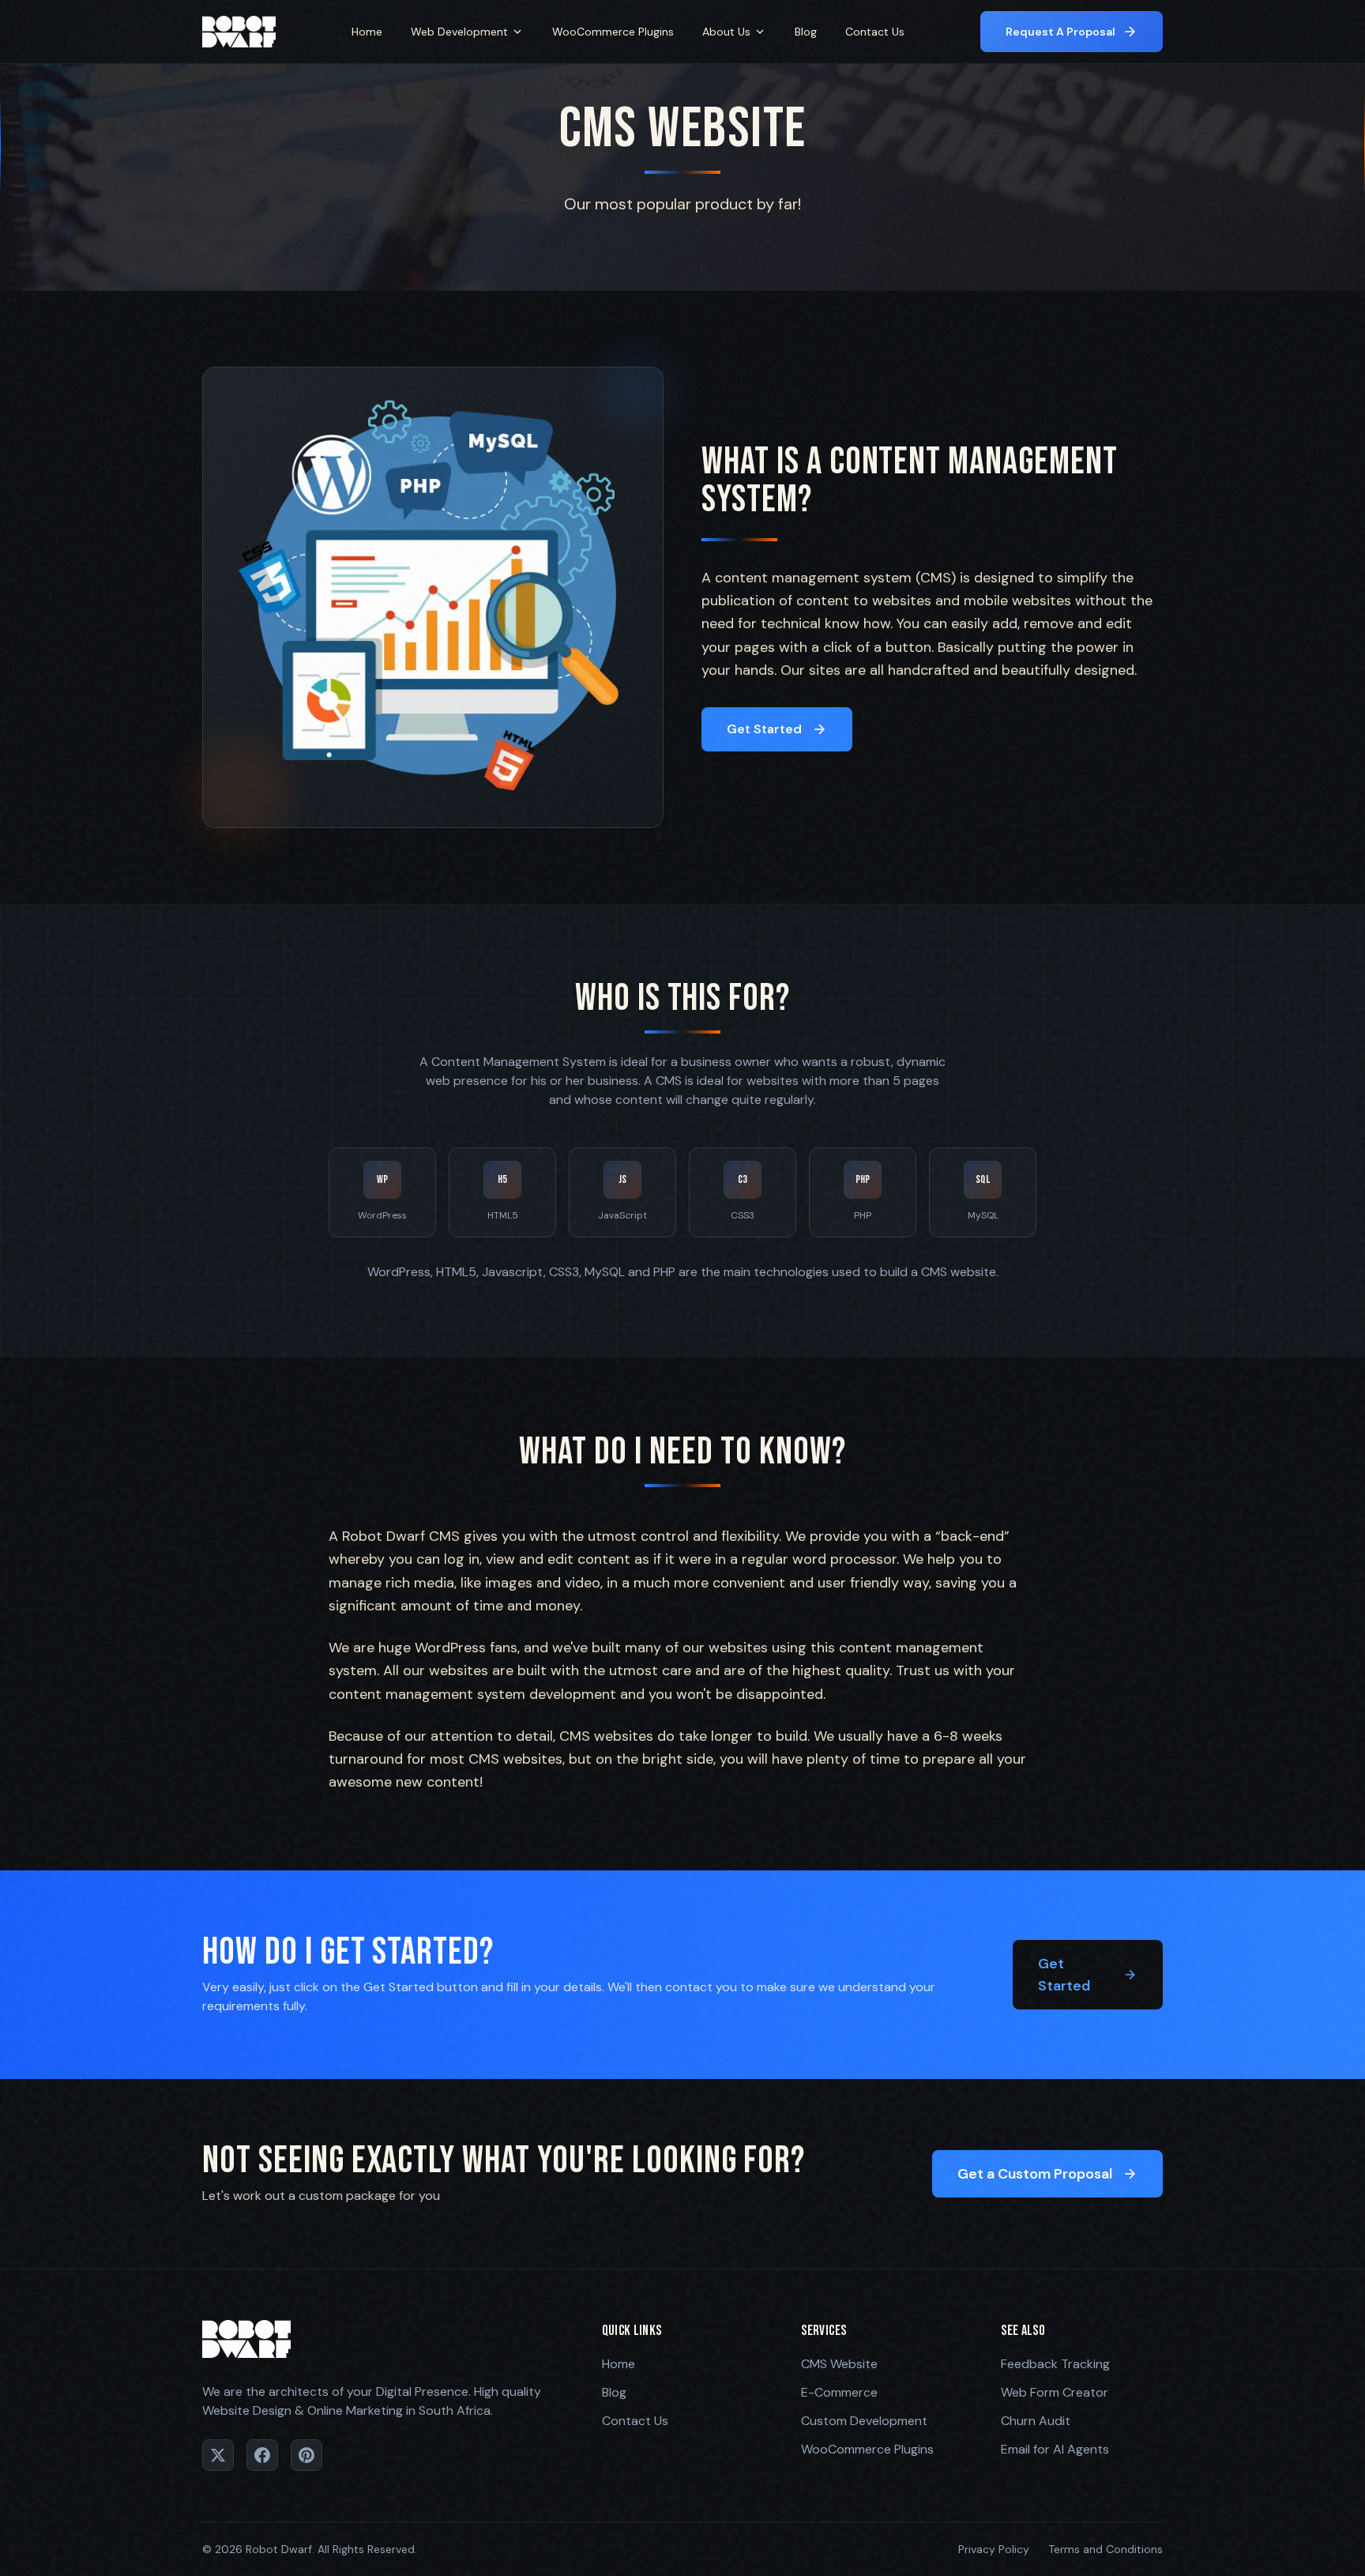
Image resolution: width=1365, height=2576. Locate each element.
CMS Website (839, 2364)
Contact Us (875, 32)
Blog (806, 32)
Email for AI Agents (1055, 2449)
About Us (726, 32)
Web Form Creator (1055, 2392)
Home (367, 32)
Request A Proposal (1060, 32)
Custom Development (864, 2421)
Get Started (764, 729)
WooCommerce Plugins (613, 32)
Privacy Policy (994, 2549)
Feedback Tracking (1055, 2364)
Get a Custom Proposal (1035, 2174)
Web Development (459, 32)
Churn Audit (1036, 2421)
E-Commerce (839, 2392)
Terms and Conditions (1106, 2549)
